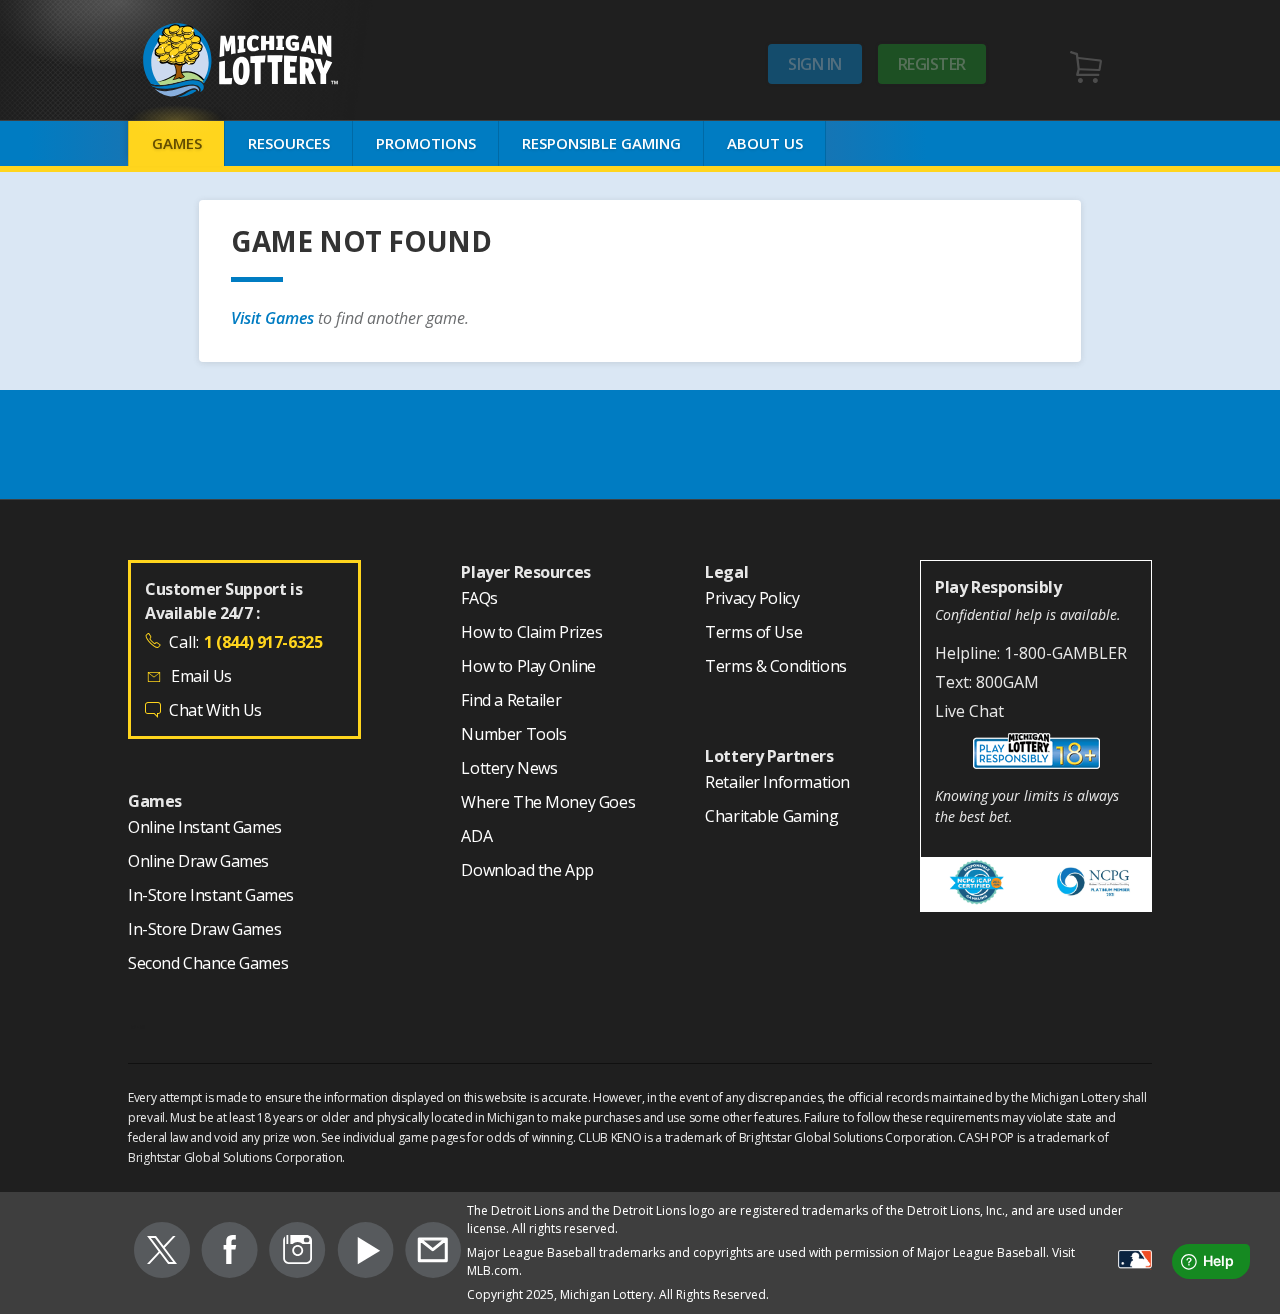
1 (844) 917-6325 (263, 642)
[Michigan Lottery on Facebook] (229, 1253)
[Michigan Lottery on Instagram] (297, 1253)
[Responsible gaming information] (1036, 754)
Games (177, 143)
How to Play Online (528, 667)
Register (932, 64)
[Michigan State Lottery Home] (273, 60)
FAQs (479, 599)
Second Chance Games (208, 964)
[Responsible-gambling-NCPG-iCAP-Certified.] (977, 885)
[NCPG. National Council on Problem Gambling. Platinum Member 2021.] (1093, 885)
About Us (765, 143)
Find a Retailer (511, 701)
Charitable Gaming (771, 817)
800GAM (1007, 682)
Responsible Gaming (601, 143)
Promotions (426, 143)
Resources (289, 143)
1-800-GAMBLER (1065, 653)
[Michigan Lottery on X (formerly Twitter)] (162, 1253)
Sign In (815, 64)
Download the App (527, 871)
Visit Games (274, 318)
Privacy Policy (752, 599)
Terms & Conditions (776, 667)
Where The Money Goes (548, 803)
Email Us (201, 676)
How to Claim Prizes (531, 633)
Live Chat (969, 711)
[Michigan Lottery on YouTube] (365, 1253)
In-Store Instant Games (211, 896)
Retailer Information (777, 783)
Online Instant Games (205, 828)
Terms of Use (753, 633)
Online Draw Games (198, 862)
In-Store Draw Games (204, 930)
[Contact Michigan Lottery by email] (433, 1253)
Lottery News (509, 769)
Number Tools (513, 735)
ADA (476, 837)
